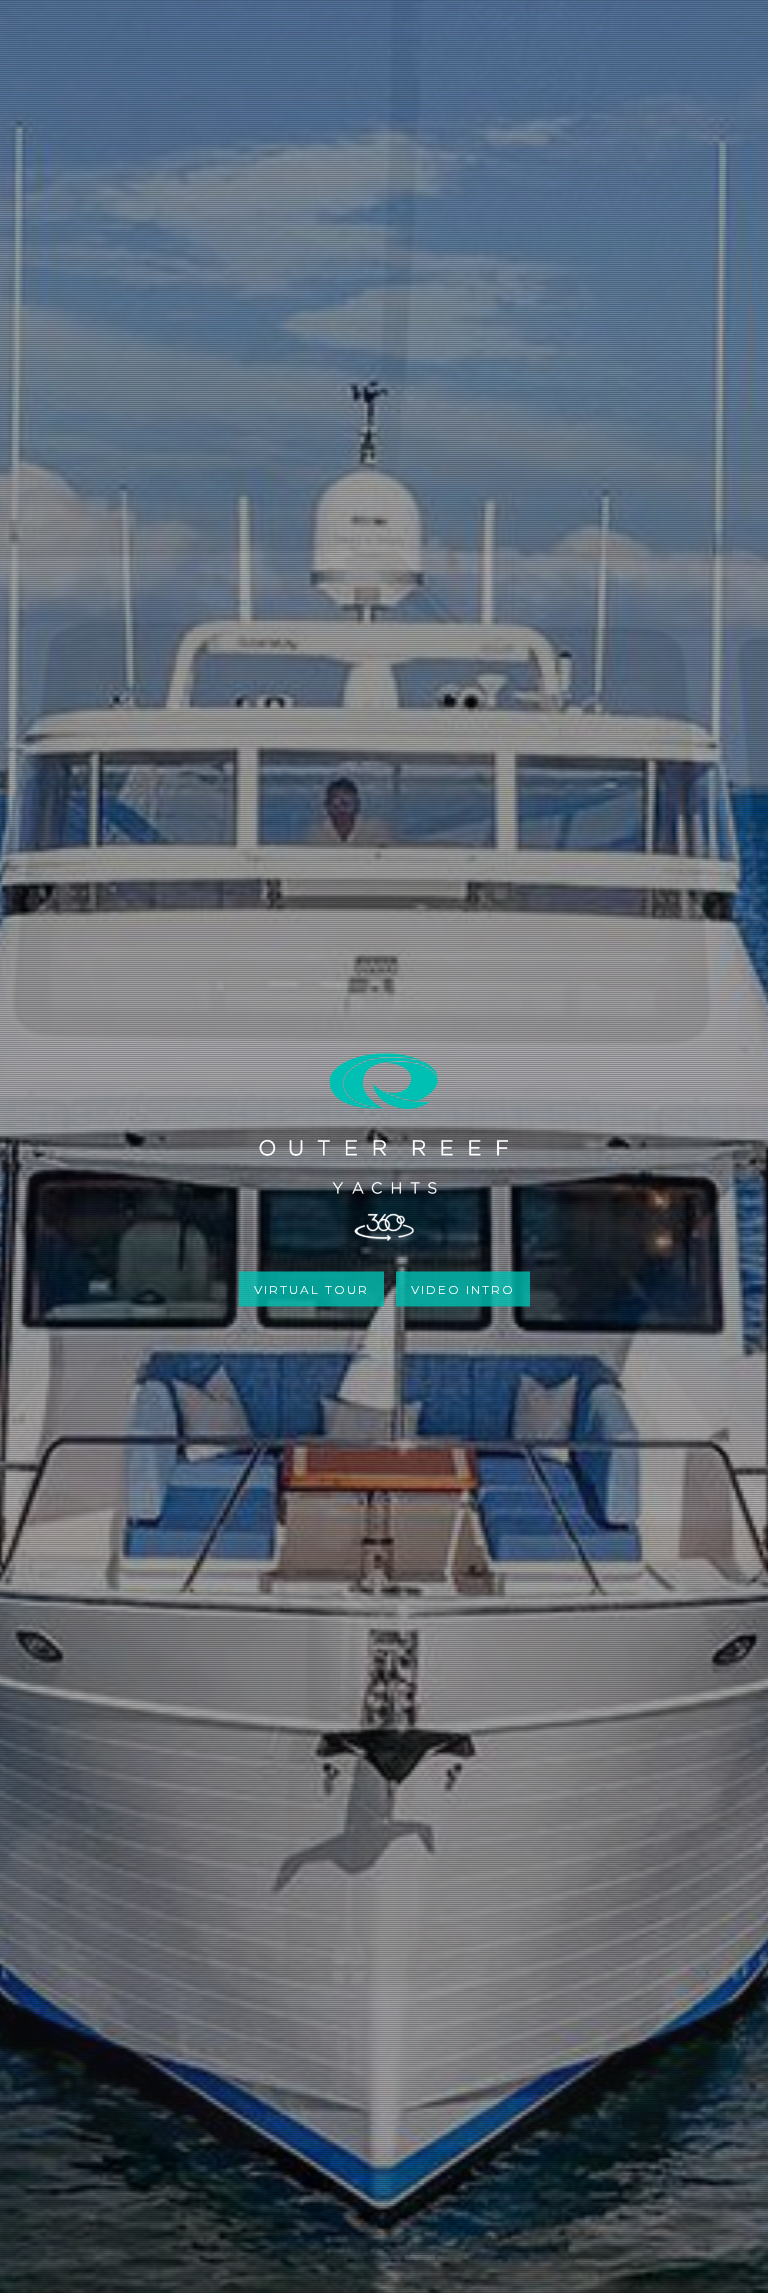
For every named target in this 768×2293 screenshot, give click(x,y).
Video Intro (463, 1288)
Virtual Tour (311, 1288)
